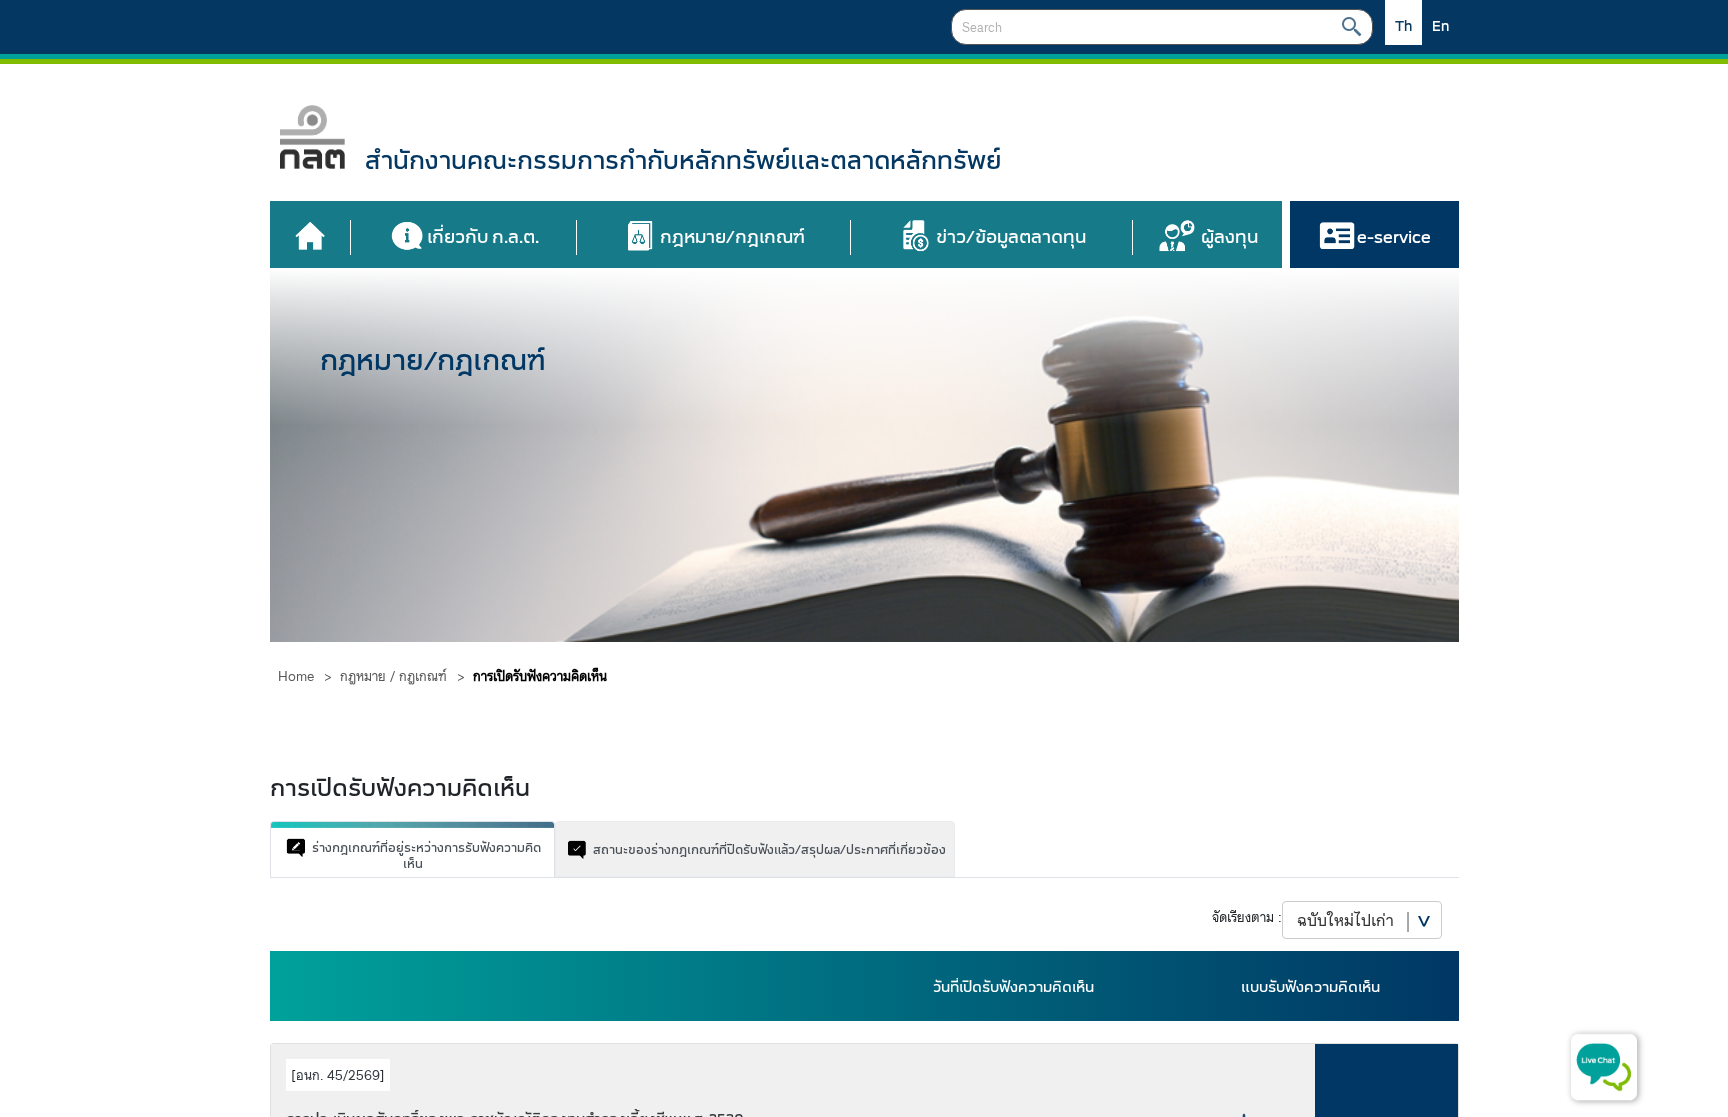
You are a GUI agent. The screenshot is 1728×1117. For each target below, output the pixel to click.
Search (1351, 27)
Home (296, 676)
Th (1403, 26)
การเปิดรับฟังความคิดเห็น (540, 676)
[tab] (412, 849)
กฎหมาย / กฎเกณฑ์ (393, 676)
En (1440, 26)
